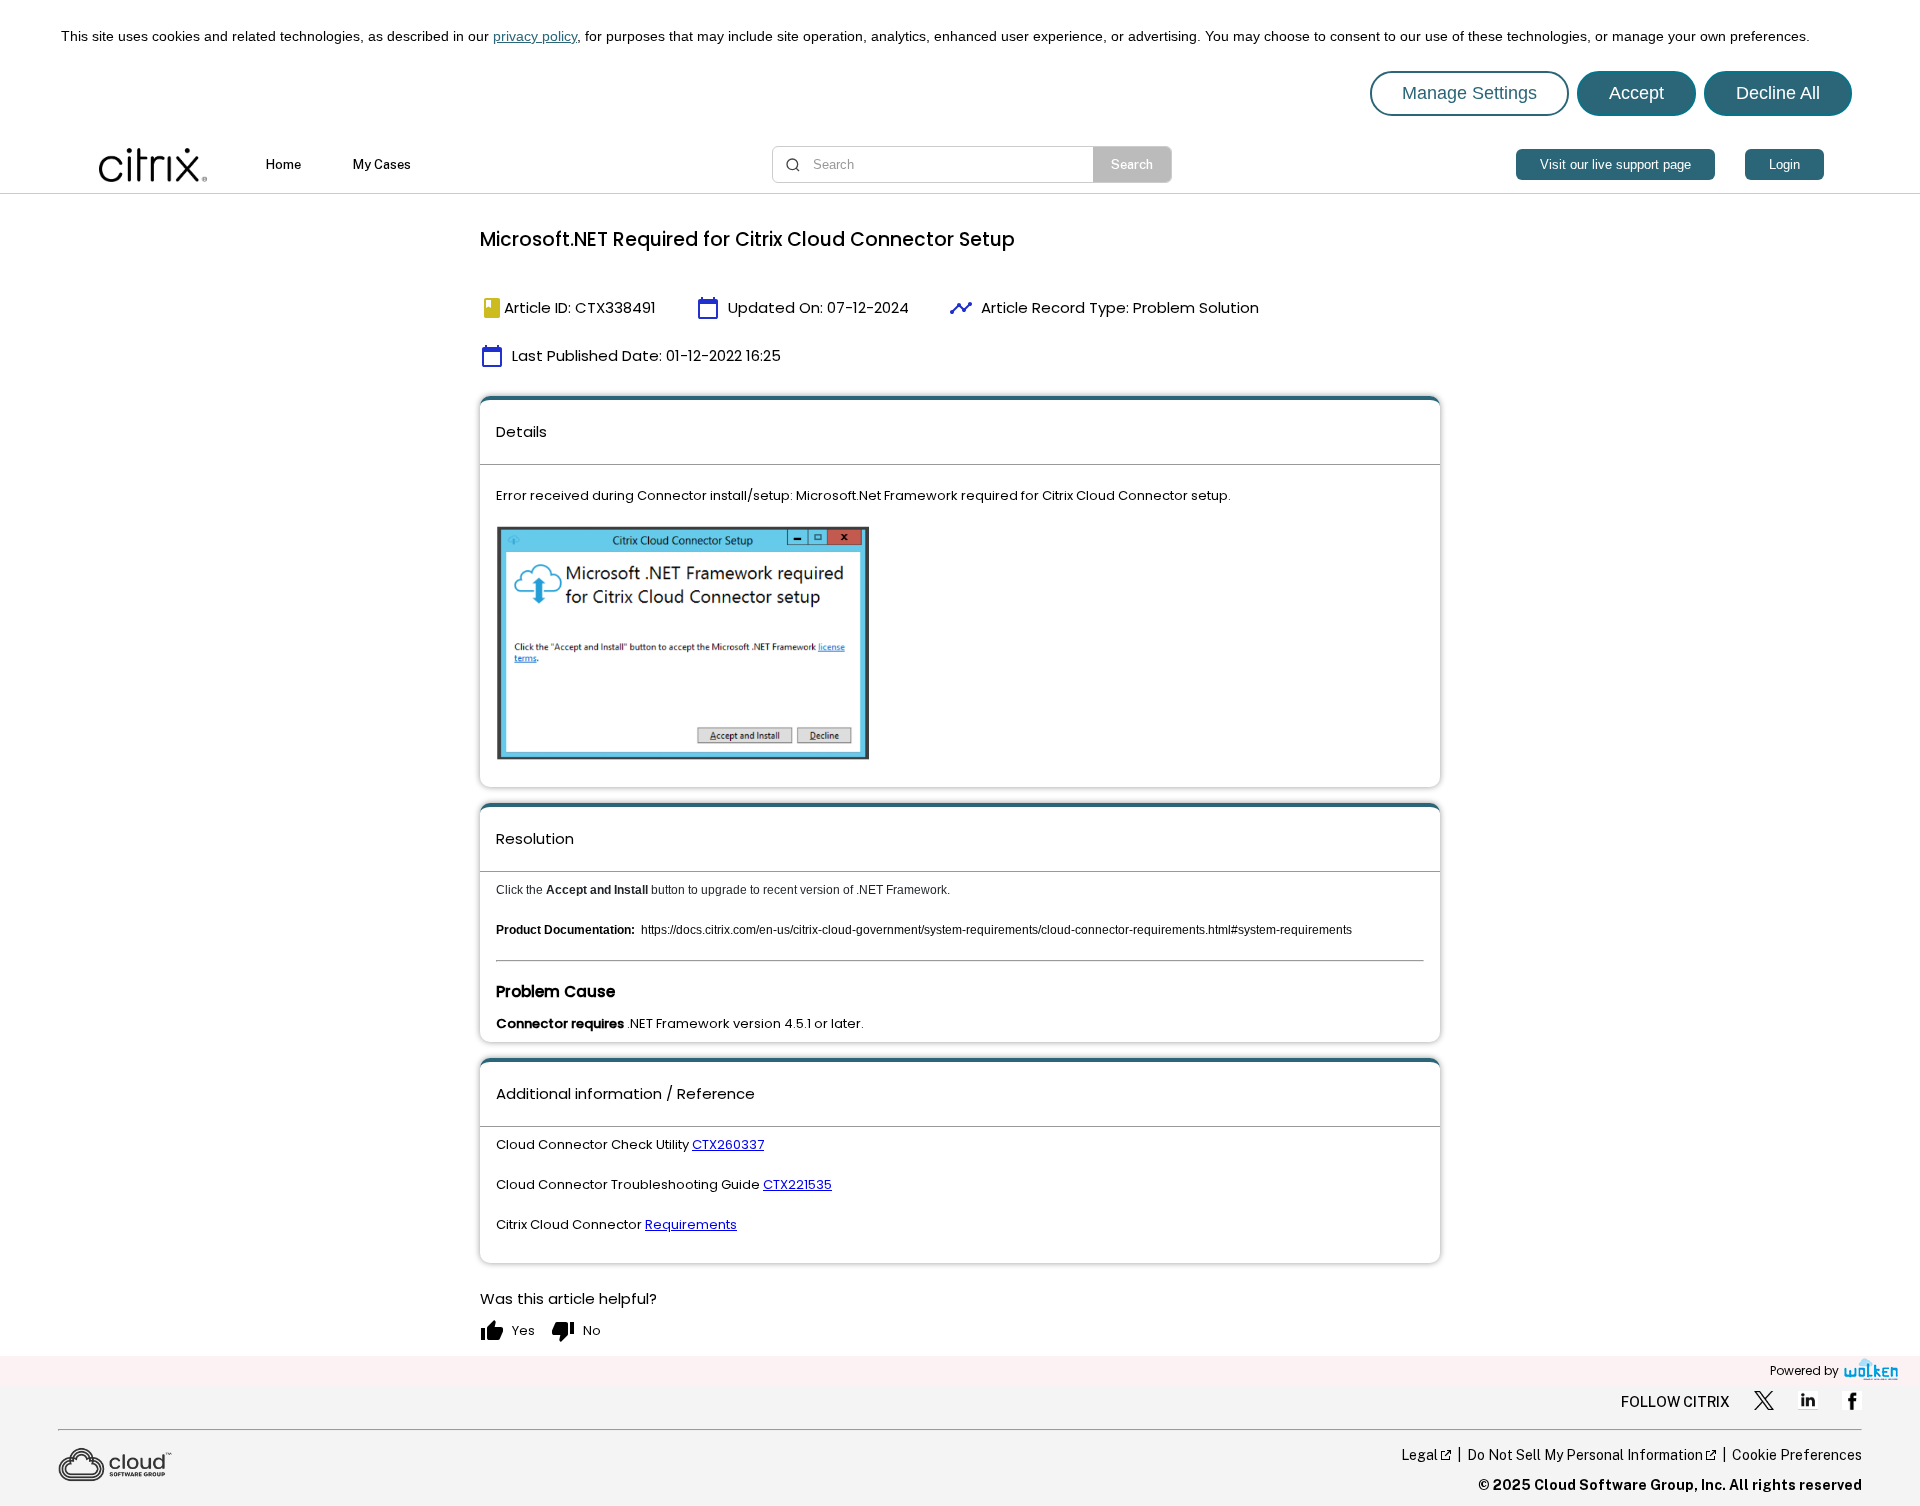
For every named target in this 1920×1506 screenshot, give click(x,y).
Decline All (1778, 93)
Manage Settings (1469, 93)
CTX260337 (728, 1144)
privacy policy (535, 36)
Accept (1636, 93)
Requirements (691, 1224)
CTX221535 (797, 1184)
